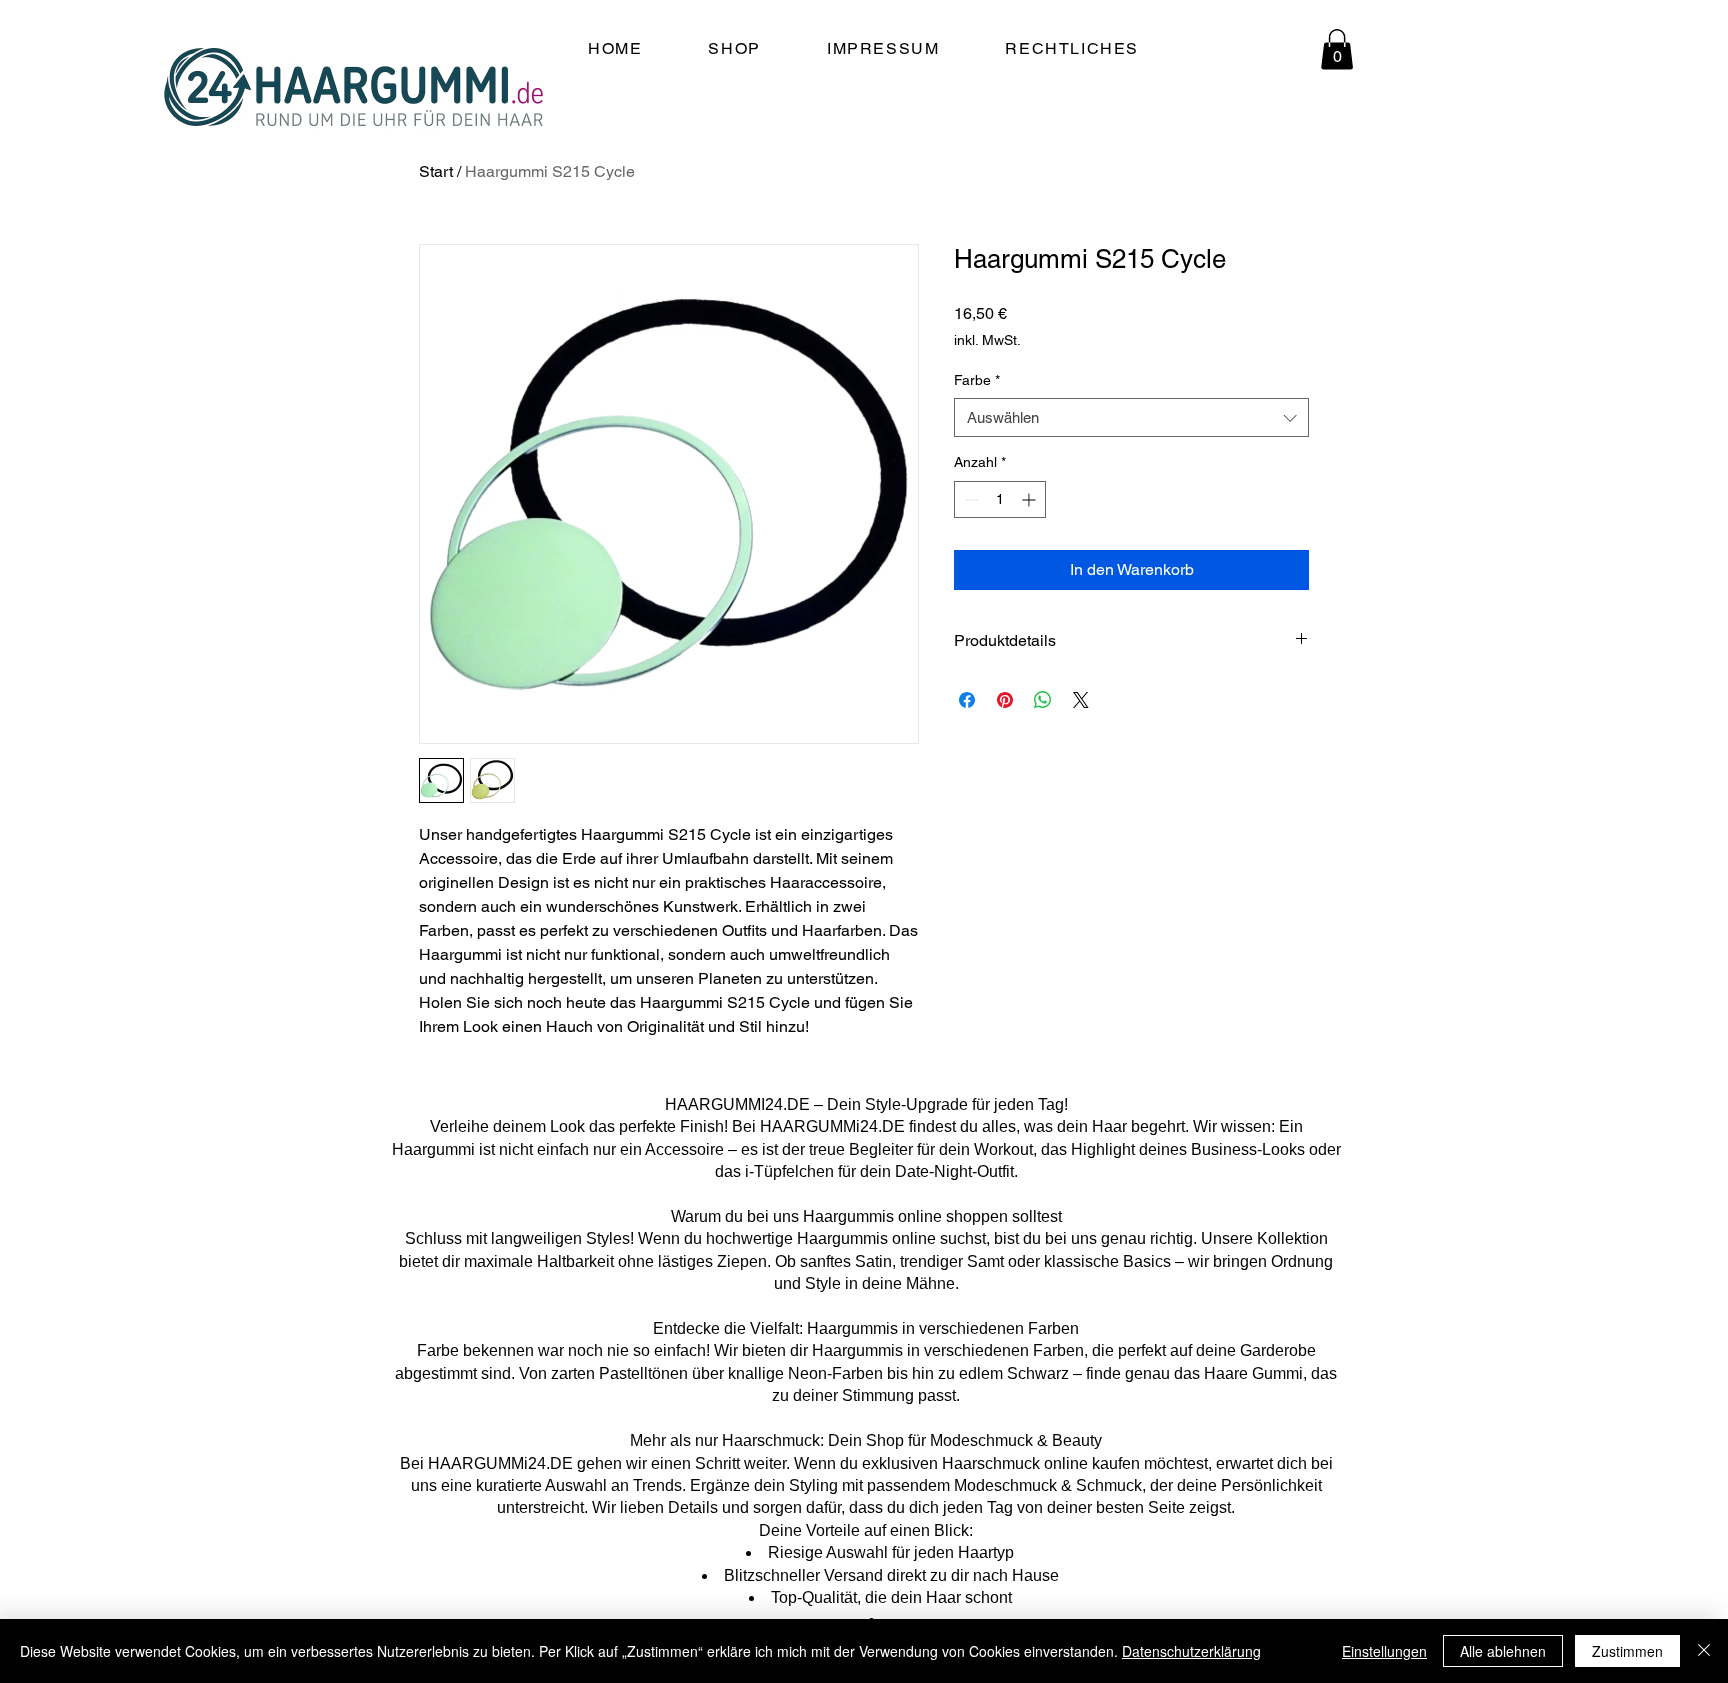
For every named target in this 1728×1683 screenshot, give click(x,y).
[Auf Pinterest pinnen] (1005, 700)
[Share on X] (1081, 700)
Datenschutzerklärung (1191, 1651)
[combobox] (1131, 417)
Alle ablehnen (1503, 1651)
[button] (1337, 49)
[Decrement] (969, 499)
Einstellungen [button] (1384, 1651)
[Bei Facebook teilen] (967, 700)
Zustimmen (1627, 1651)
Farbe (977, 380)
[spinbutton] (1000, 499)
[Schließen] (1704, 1651)
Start (436, 171)
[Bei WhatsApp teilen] (1043, 700)
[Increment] (1030, 499)
